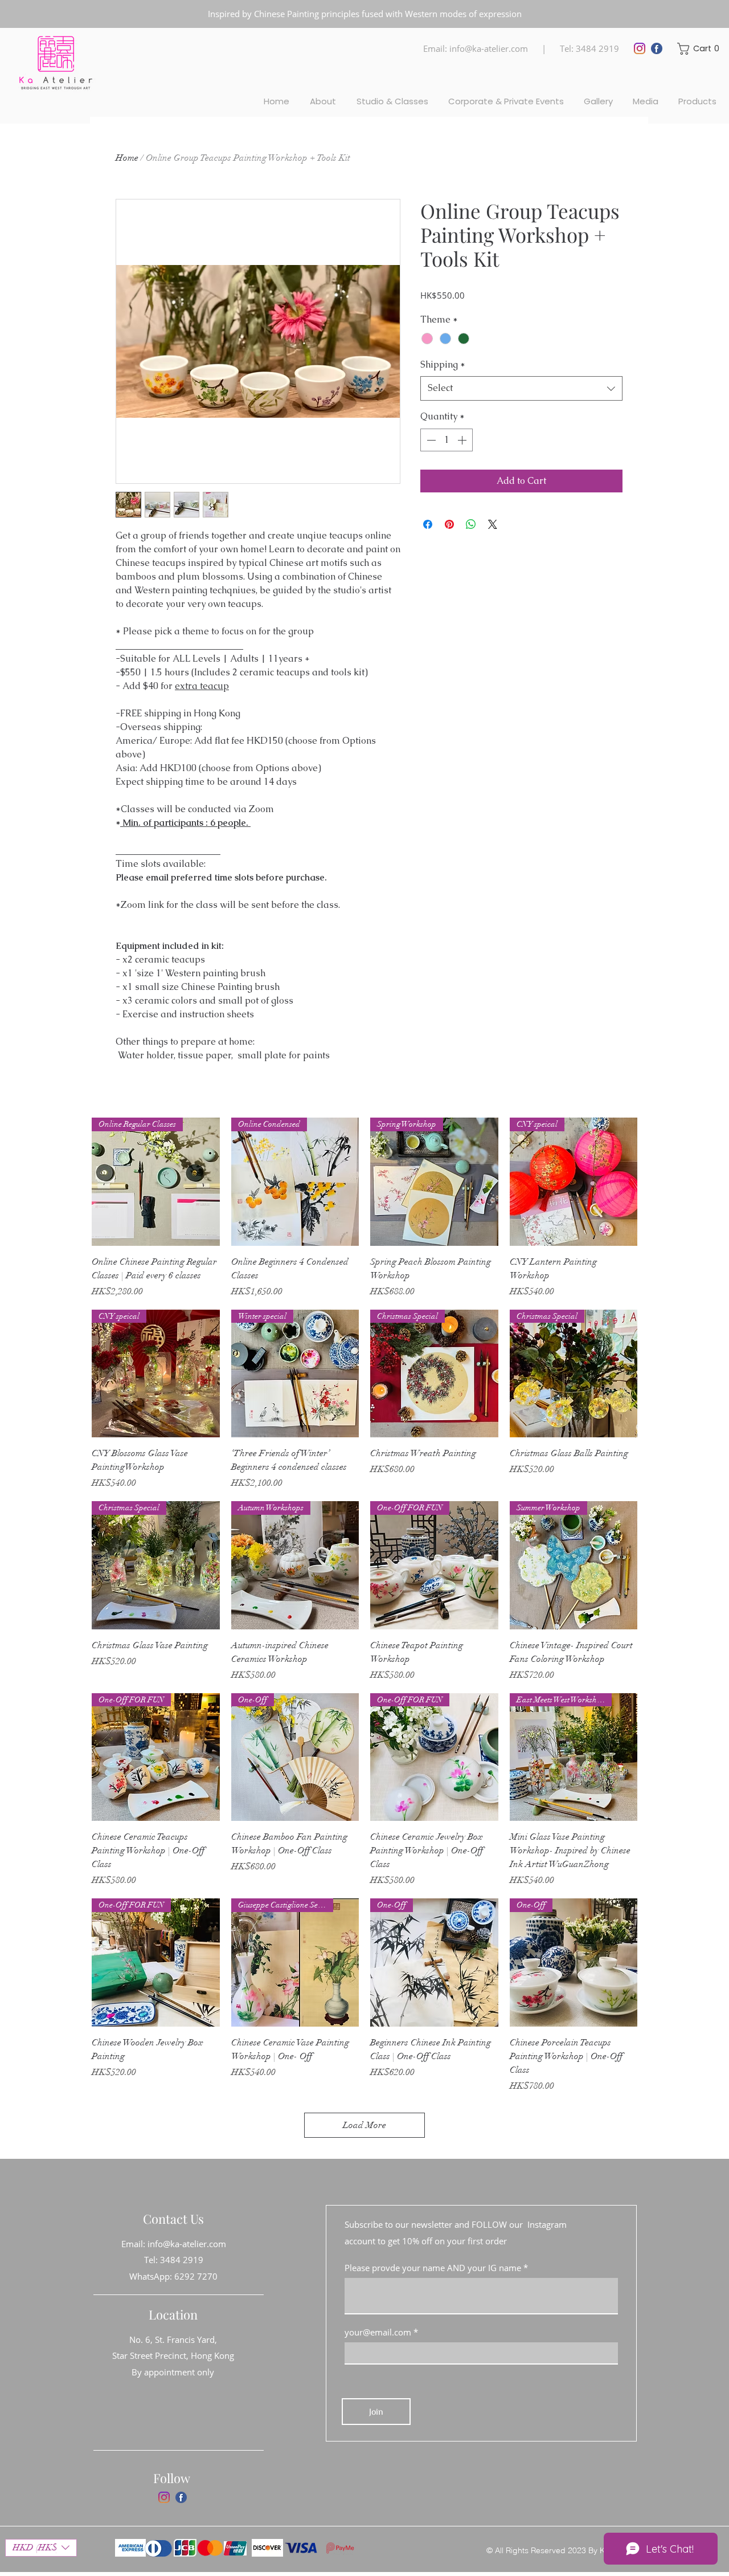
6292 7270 (196, 2276)
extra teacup (202, 686)
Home (127, 158)
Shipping (443, 364)
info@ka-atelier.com (489, 48)
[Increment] (463, 440)
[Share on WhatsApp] (471, 524)
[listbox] (41, 2548)
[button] (699, 49)
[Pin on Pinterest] (449, 524)
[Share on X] (493, 524)
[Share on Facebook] (428, 524)
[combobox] (521, 388)
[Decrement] (430, 440)
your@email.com (378, 2332)
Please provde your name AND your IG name (433, 2268)
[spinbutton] (447, 440)
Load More (364, 2125)
